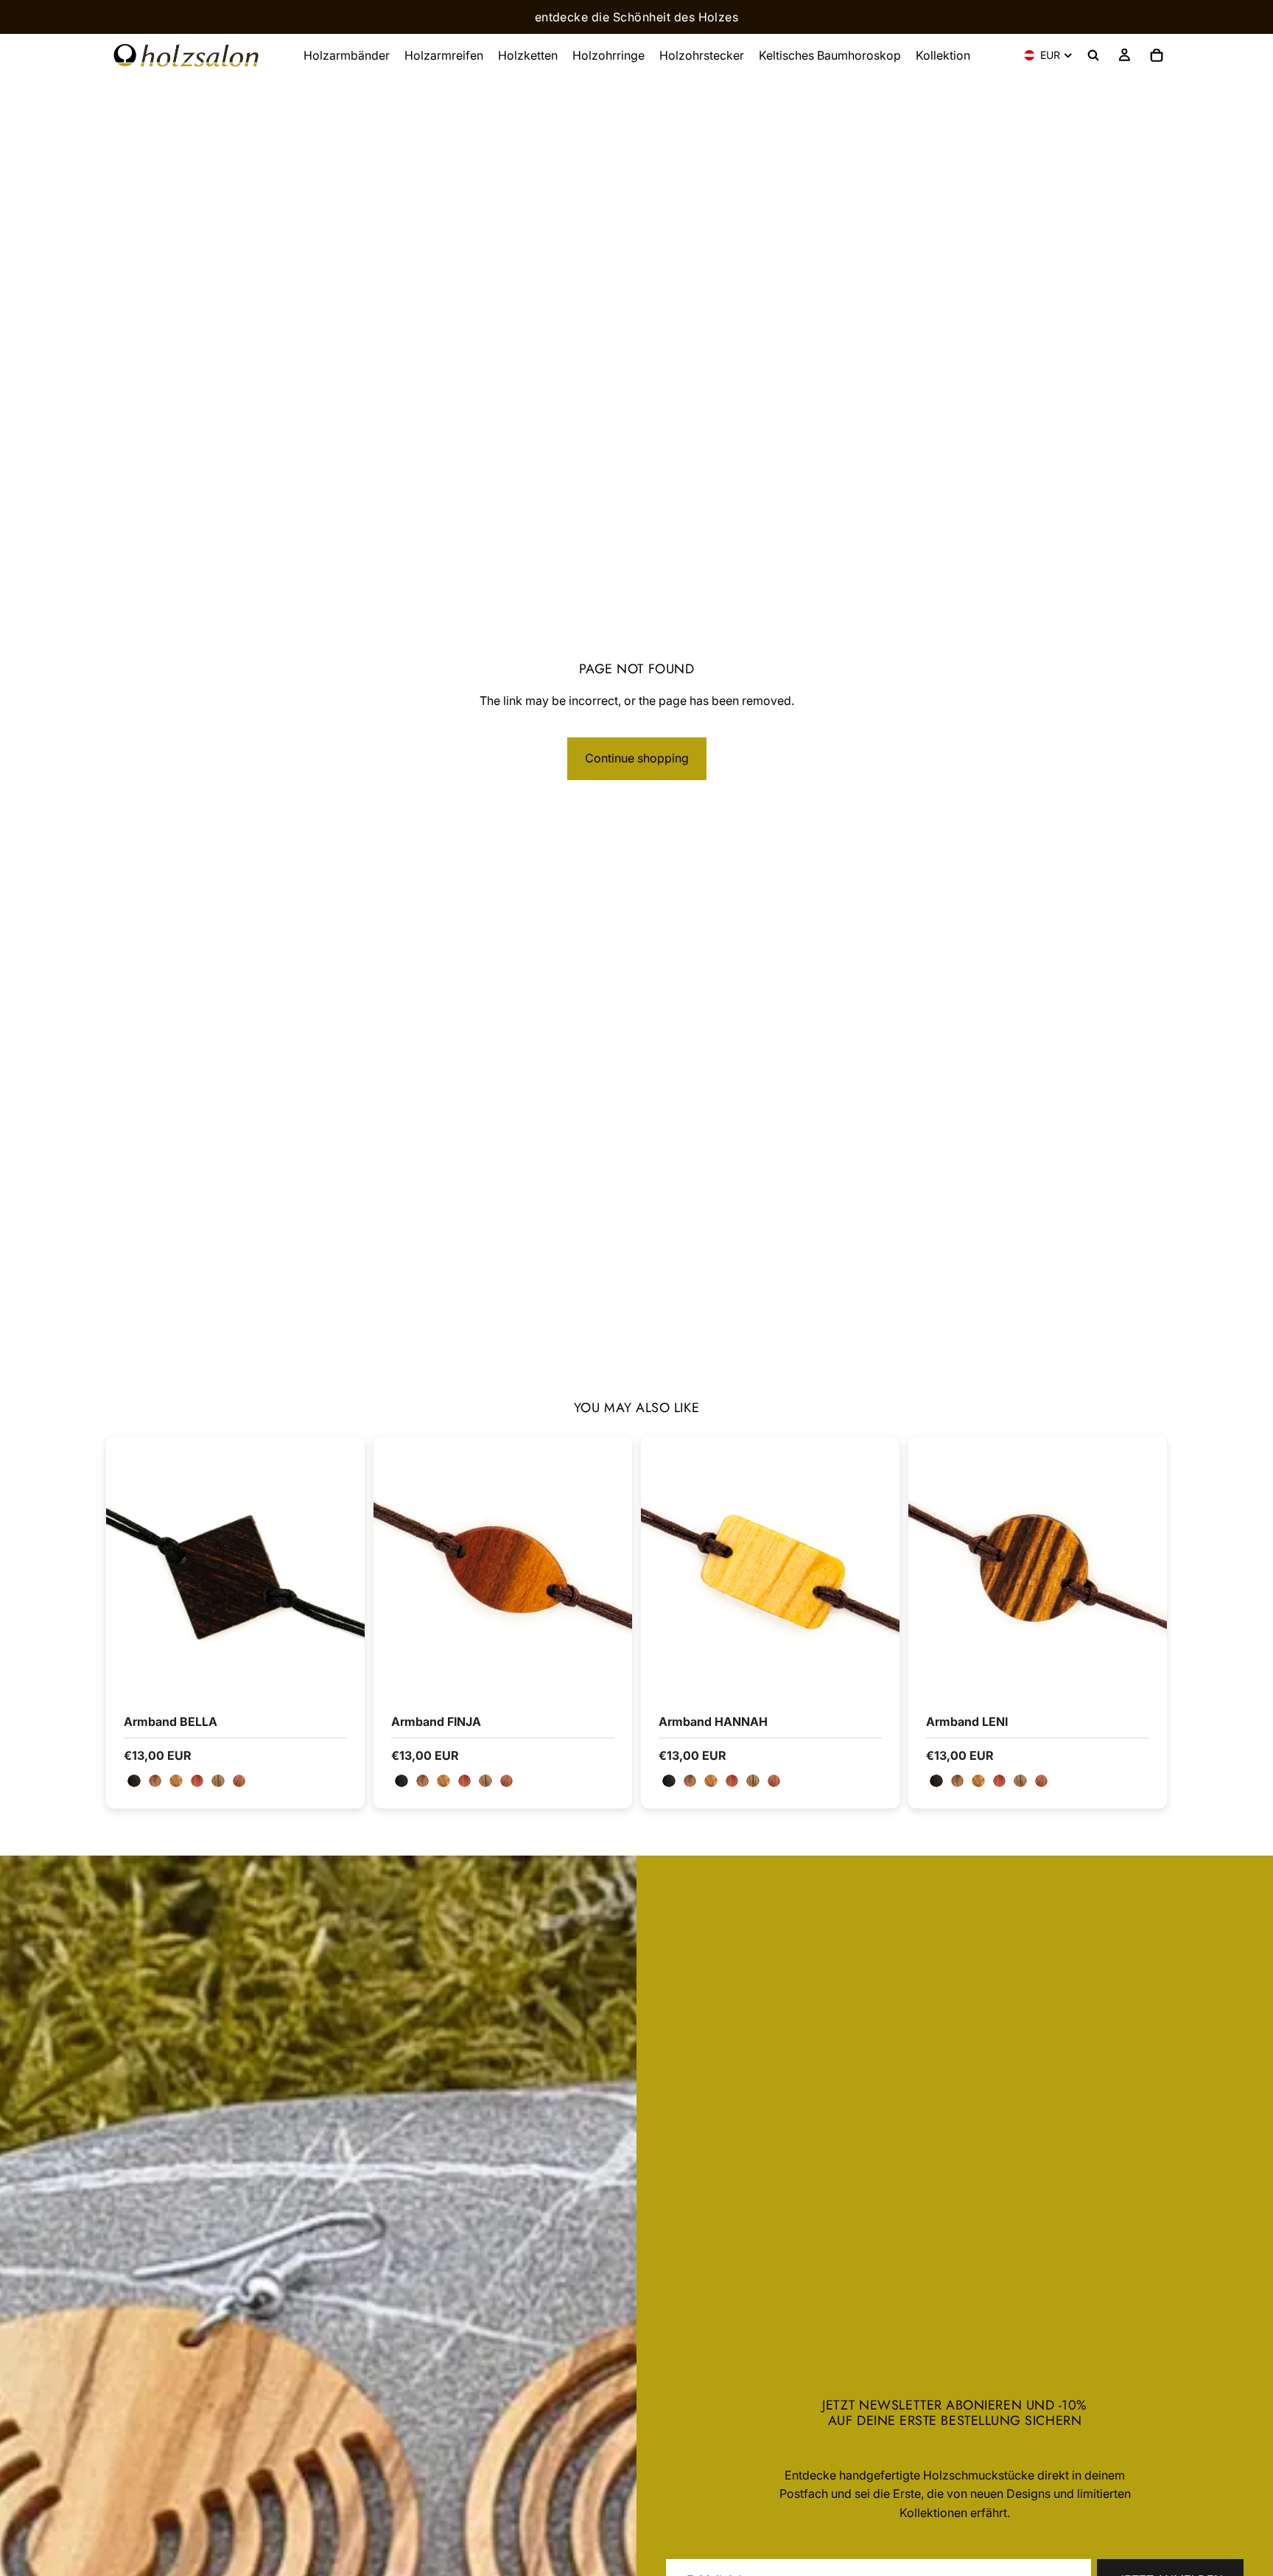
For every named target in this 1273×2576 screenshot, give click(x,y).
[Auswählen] (342, 1672)
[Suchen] (1093, 55)
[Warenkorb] (1157, 55)
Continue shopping (637, 758)
